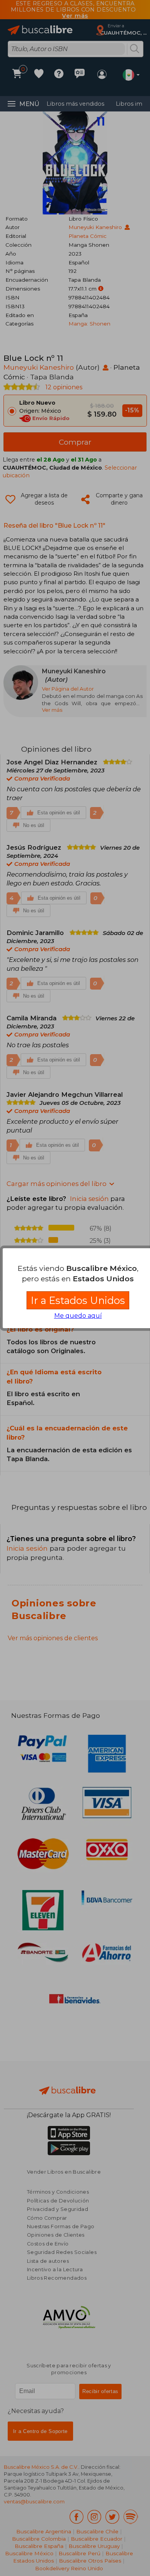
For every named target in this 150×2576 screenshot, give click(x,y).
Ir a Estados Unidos (78, 1300)
